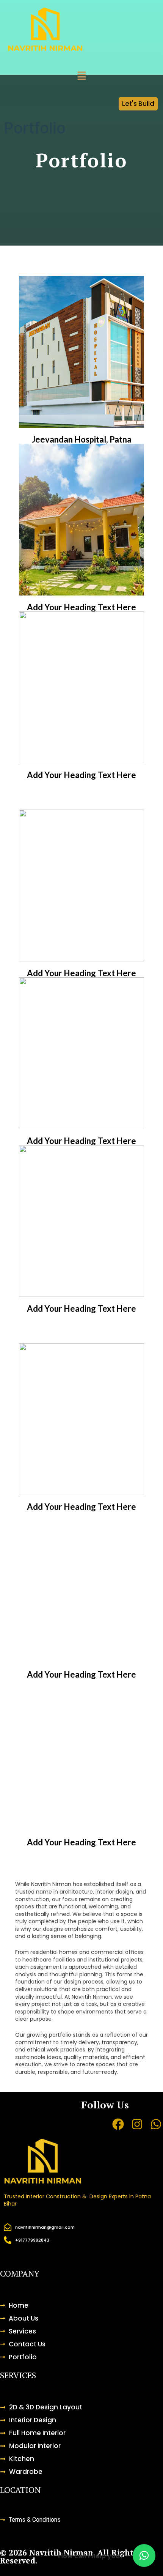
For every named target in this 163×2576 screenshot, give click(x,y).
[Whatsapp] (156, 2124)
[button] (81, 76)
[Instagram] (137, 2124)
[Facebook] (118, 2124)
